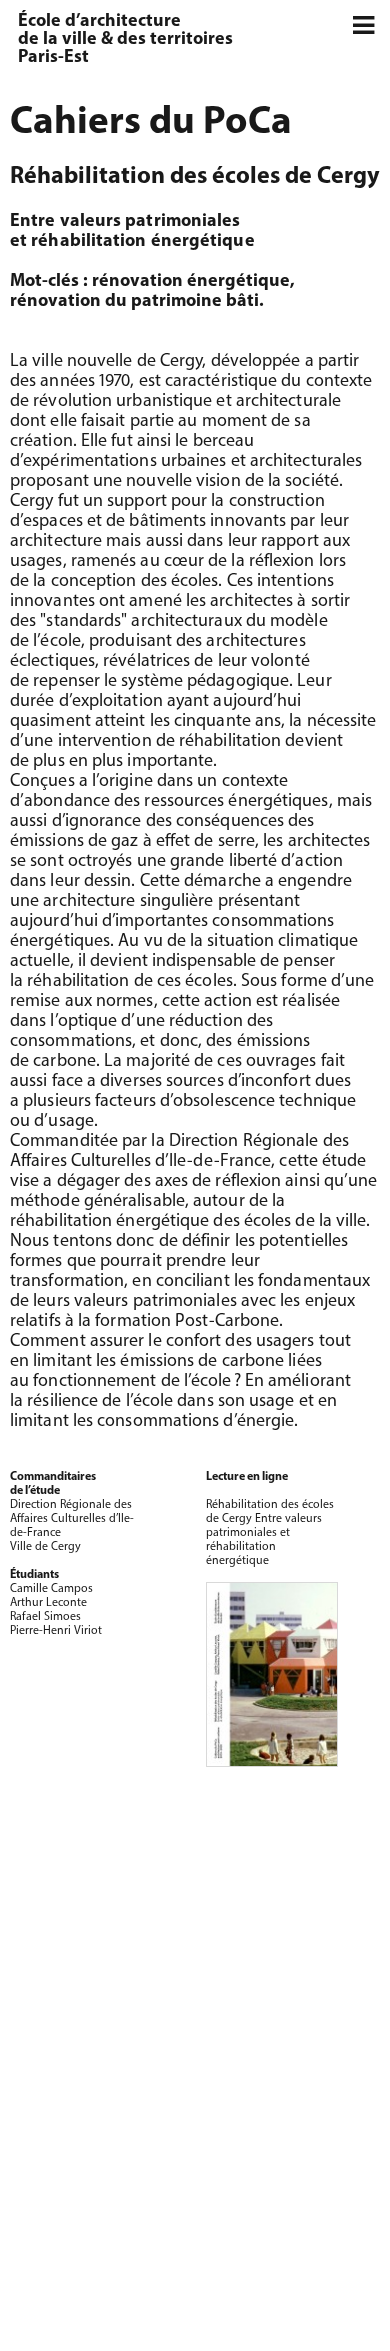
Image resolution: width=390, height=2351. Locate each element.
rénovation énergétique (191, 282)
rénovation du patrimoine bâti (134, 302)
